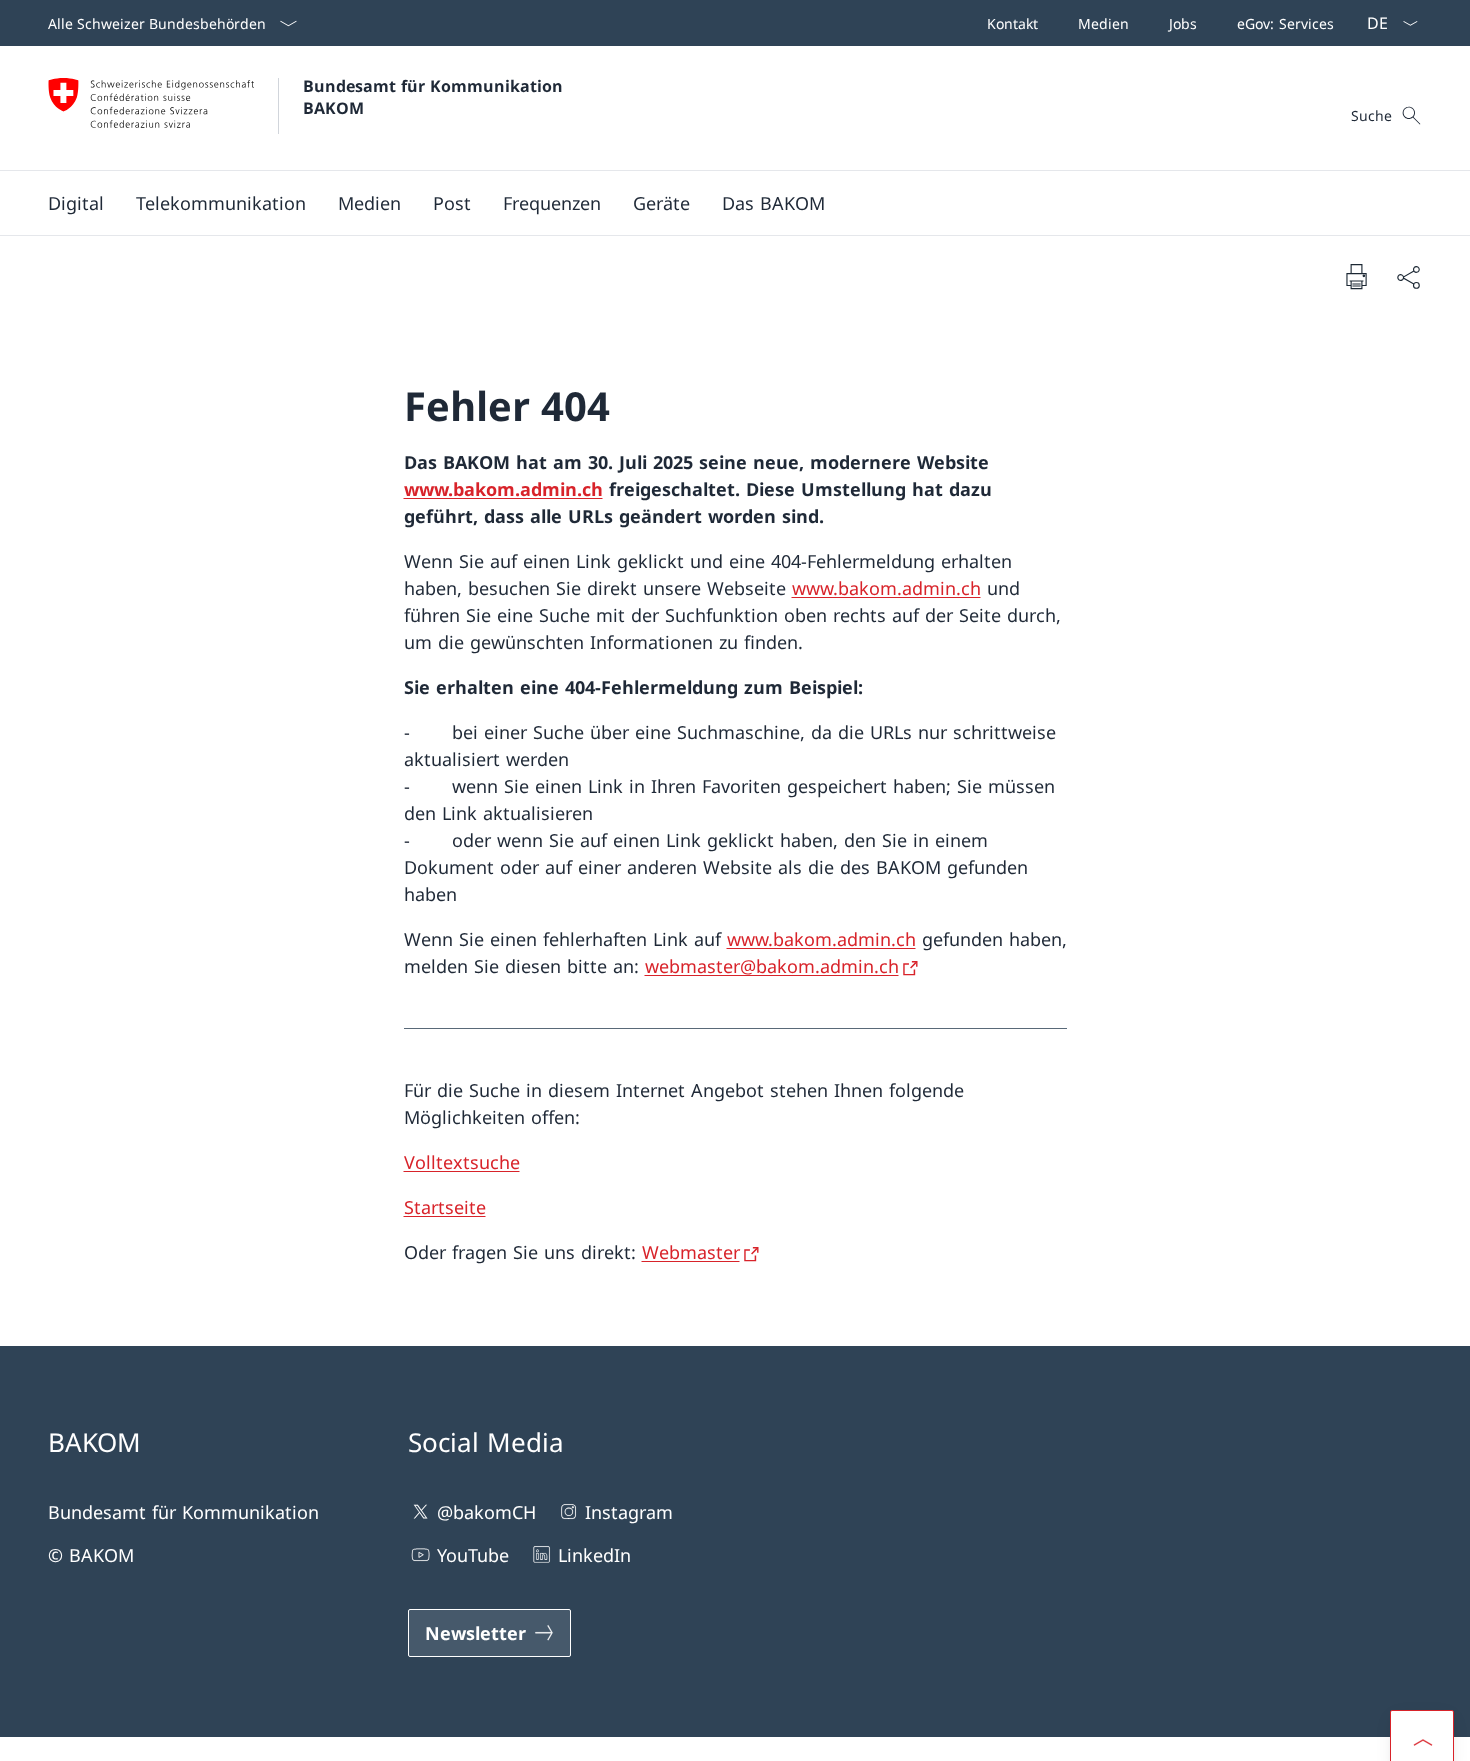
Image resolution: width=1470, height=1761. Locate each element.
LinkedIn (594, 1555)
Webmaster (691, 1252)
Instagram (629, 1512)
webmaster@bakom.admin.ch (772, 966)
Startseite (445, 1207)
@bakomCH (486, 1512)
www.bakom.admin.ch (503, 489)
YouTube (473, 1555)
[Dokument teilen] (1408, 276)
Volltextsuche (462, 1162)
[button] (76, 203)
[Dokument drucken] (1356, 276)
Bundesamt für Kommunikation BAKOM (438, 97)
